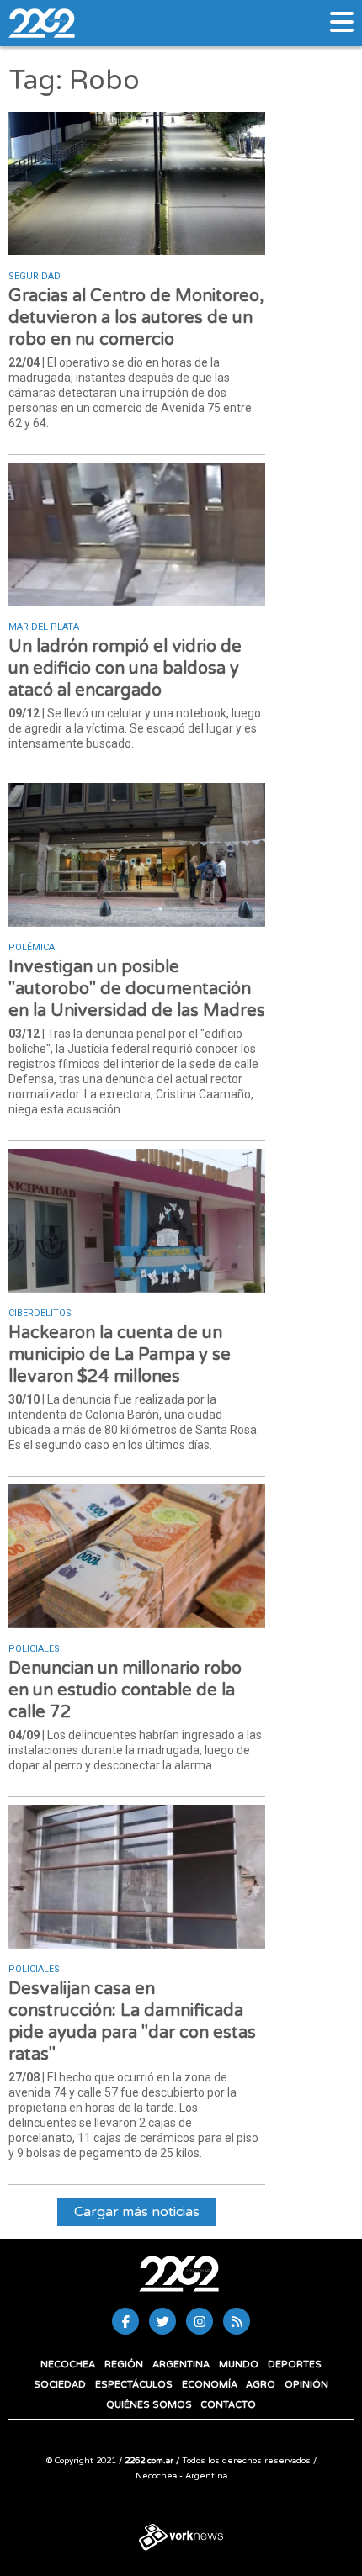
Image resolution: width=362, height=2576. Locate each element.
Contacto (228, 2405)
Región (124, 2364)
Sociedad (60, 2385)
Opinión (306, 2385)
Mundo (239, 2364)
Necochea (68, 2364)
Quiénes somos (149, 2405)
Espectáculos (134, 2385)
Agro (261, 2385)
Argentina (181, 2364)
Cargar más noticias (137, 2212)
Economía (210, 2385)
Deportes (295, 2364)
